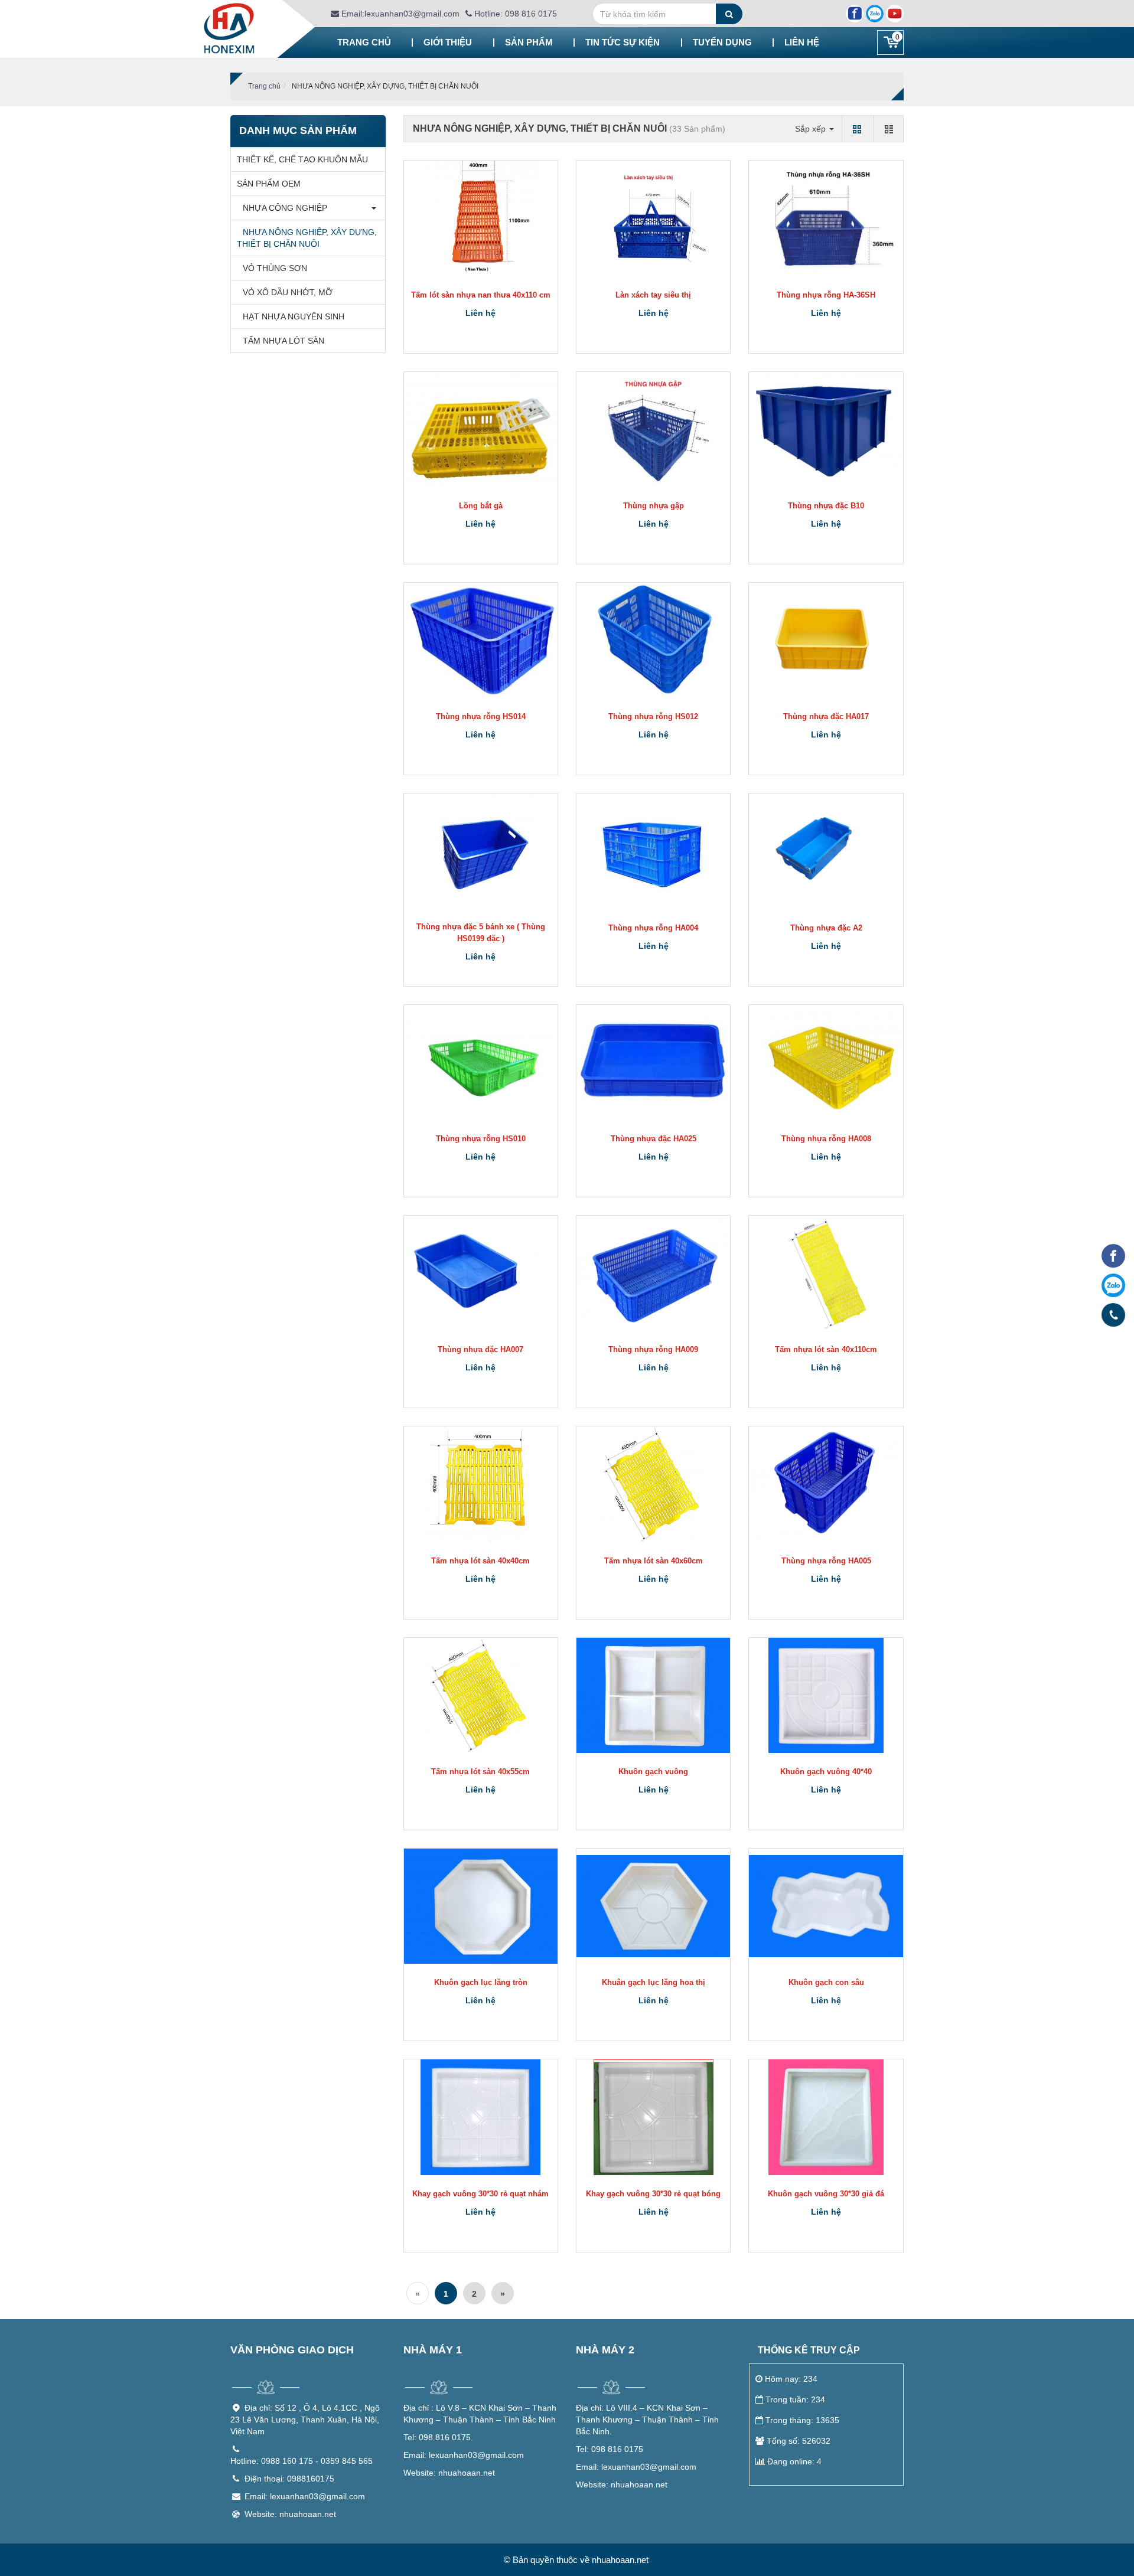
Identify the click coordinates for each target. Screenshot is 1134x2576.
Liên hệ (802, 42)
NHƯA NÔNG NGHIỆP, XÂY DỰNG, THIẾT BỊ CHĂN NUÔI (307, 238)
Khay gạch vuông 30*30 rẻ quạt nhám (480, 2194)
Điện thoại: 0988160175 (289, 2479)
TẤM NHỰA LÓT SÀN (283, 341)
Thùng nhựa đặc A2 (826, 928)
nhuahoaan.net (449, 2473)
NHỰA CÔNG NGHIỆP (285, 208)
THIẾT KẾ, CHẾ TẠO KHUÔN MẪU (302, 159)
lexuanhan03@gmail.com (464, 2455)
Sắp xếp (812, 129)
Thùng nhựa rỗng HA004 (653, 928)
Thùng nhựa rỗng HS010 (481, 1139)
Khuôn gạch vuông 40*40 (826, 1772)
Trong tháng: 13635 (802, 2420)
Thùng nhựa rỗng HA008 (826, 1139)
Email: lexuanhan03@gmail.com (305, 2496)
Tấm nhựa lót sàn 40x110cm (826, 1349)
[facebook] (1113, 1256)
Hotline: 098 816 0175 (514, 14)
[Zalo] (875, 14)
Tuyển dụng (722, 42)
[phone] (1113, 1314)
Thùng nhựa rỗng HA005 (826, 1561)
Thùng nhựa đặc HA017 (826, 716)
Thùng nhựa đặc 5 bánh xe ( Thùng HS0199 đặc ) (481, 933)
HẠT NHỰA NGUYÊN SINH (294, 316)
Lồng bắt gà (481, 506)
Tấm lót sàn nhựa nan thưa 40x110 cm (481, 295)
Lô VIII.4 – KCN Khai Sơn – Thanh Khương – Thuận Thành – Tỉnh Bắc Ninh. (647, 2420)
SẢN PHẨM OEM (269, 184)
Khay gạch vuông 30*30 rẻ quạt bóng (653, 2194)
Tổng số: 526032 (799, 2441)
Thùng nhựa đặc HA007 (480, 1349)
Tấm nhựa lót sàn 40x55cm (480, 1772)
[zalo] (1113, 1285)
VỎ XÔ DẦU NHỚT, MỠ (288, 292)
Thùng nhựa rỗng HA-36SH (826, 295)
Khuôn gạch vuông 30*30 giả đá (826, 2194)
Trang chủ (364, 42)
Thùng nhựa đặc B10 (826, 506)
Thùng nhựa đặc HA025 (654, 1139)
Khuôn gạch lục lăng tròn (481, 1982)
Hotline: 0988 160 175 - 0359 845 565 (302, 2461)
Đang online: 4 (794, 2461)
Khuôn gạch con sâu (826, 1982)
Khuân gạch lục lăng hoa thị (654, 1982)
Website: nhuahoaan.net (290, 2514)
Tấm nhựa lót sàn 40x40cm (480, 1561)
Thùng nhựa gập (654, 506)
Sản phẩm (529, 42)
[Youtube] (895, 14)
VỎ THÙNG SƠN (275, 268)
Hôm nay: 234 (791, 2379)
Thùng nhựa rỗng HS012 (653, 716)
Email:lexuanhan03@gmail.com (399, 14)
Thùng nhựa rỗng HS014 (481, 716)
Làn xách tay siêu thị (653, 295)
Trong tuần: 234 (795, 2399)
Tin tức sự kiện (623, 42)
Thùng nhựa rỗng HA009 (653, 1349)
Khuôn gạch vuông (653, 1772)
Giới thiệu (448, 42)
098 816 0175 (437, 2437)
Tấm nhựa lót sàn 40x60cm (654, 1561)
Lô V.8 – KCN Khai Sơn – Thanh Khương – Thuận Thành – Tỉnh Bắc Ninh (480, 2414)
